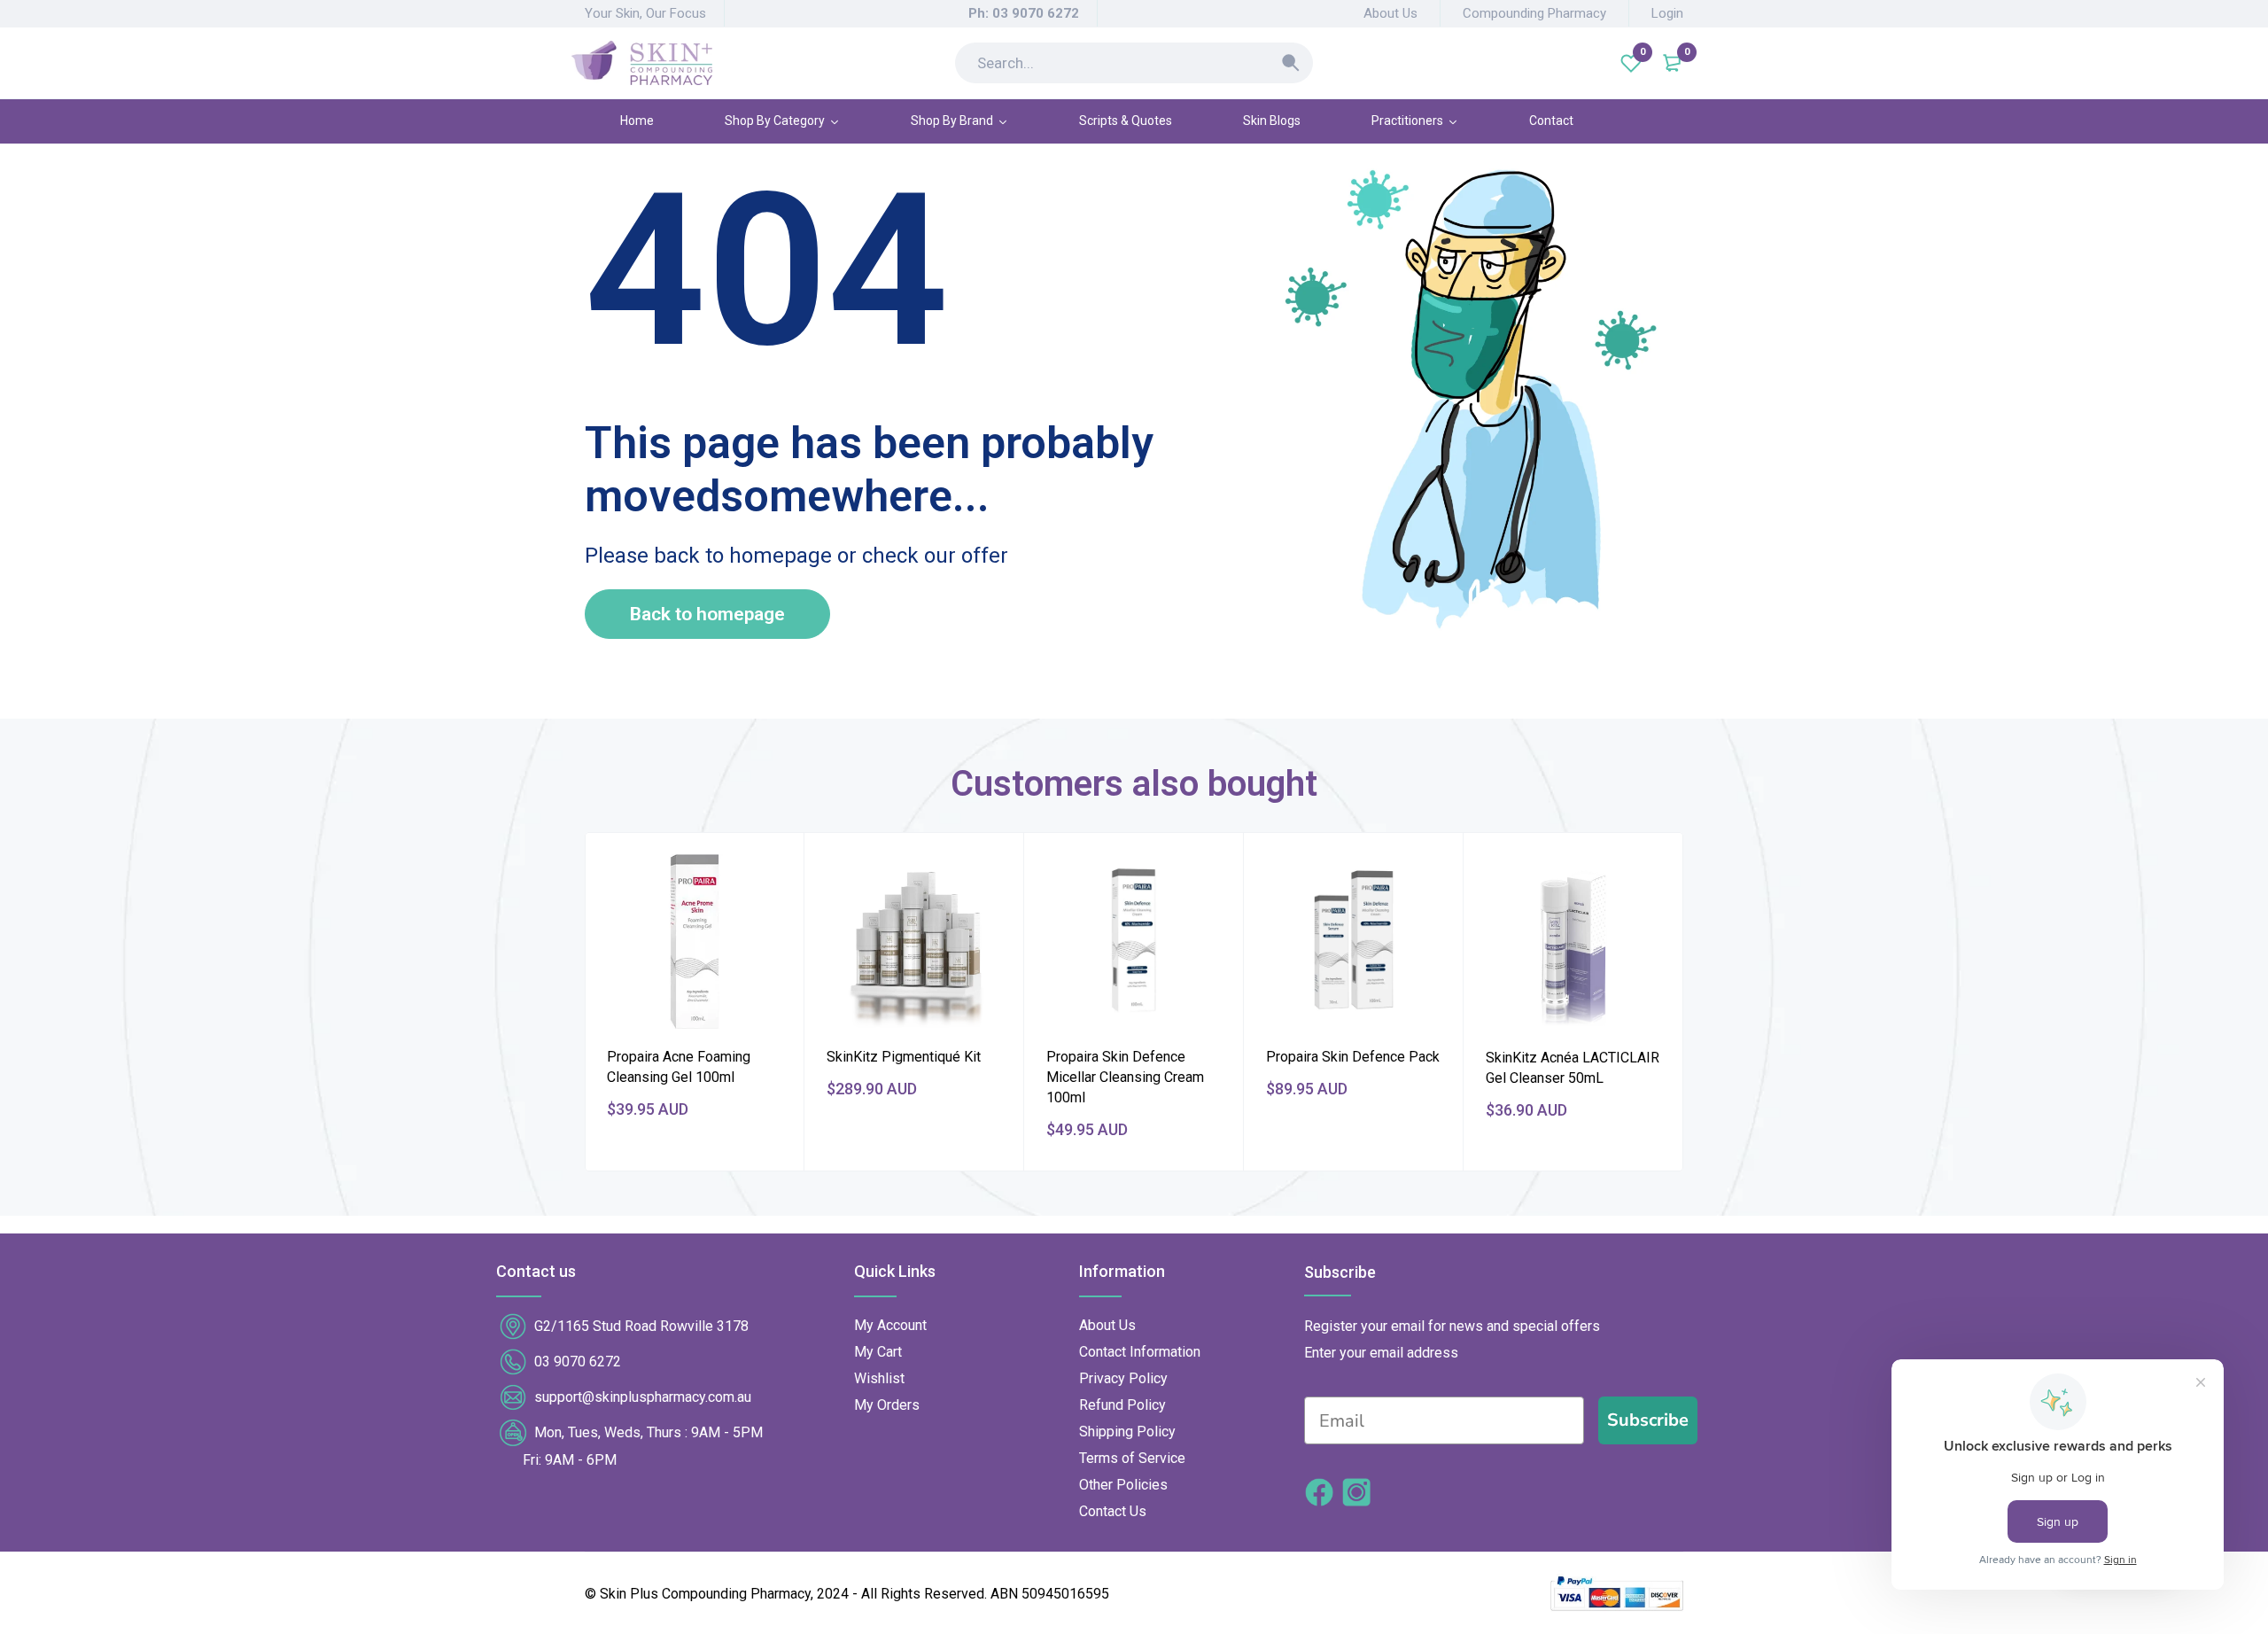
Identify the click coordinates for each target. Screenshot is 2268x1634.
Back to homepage (707, 614)
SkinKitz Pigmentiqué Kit (904, 1057)
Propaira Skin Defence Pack (1353, 1057)
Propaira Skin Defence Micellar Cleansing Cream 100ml (1125, 1077)
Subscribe (1648, 1420)
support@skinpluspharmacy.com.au (643, 1397)
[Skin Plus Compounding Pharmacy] (642, 63)
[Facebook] (1319, 1494)
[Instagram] (1356, 1494)
